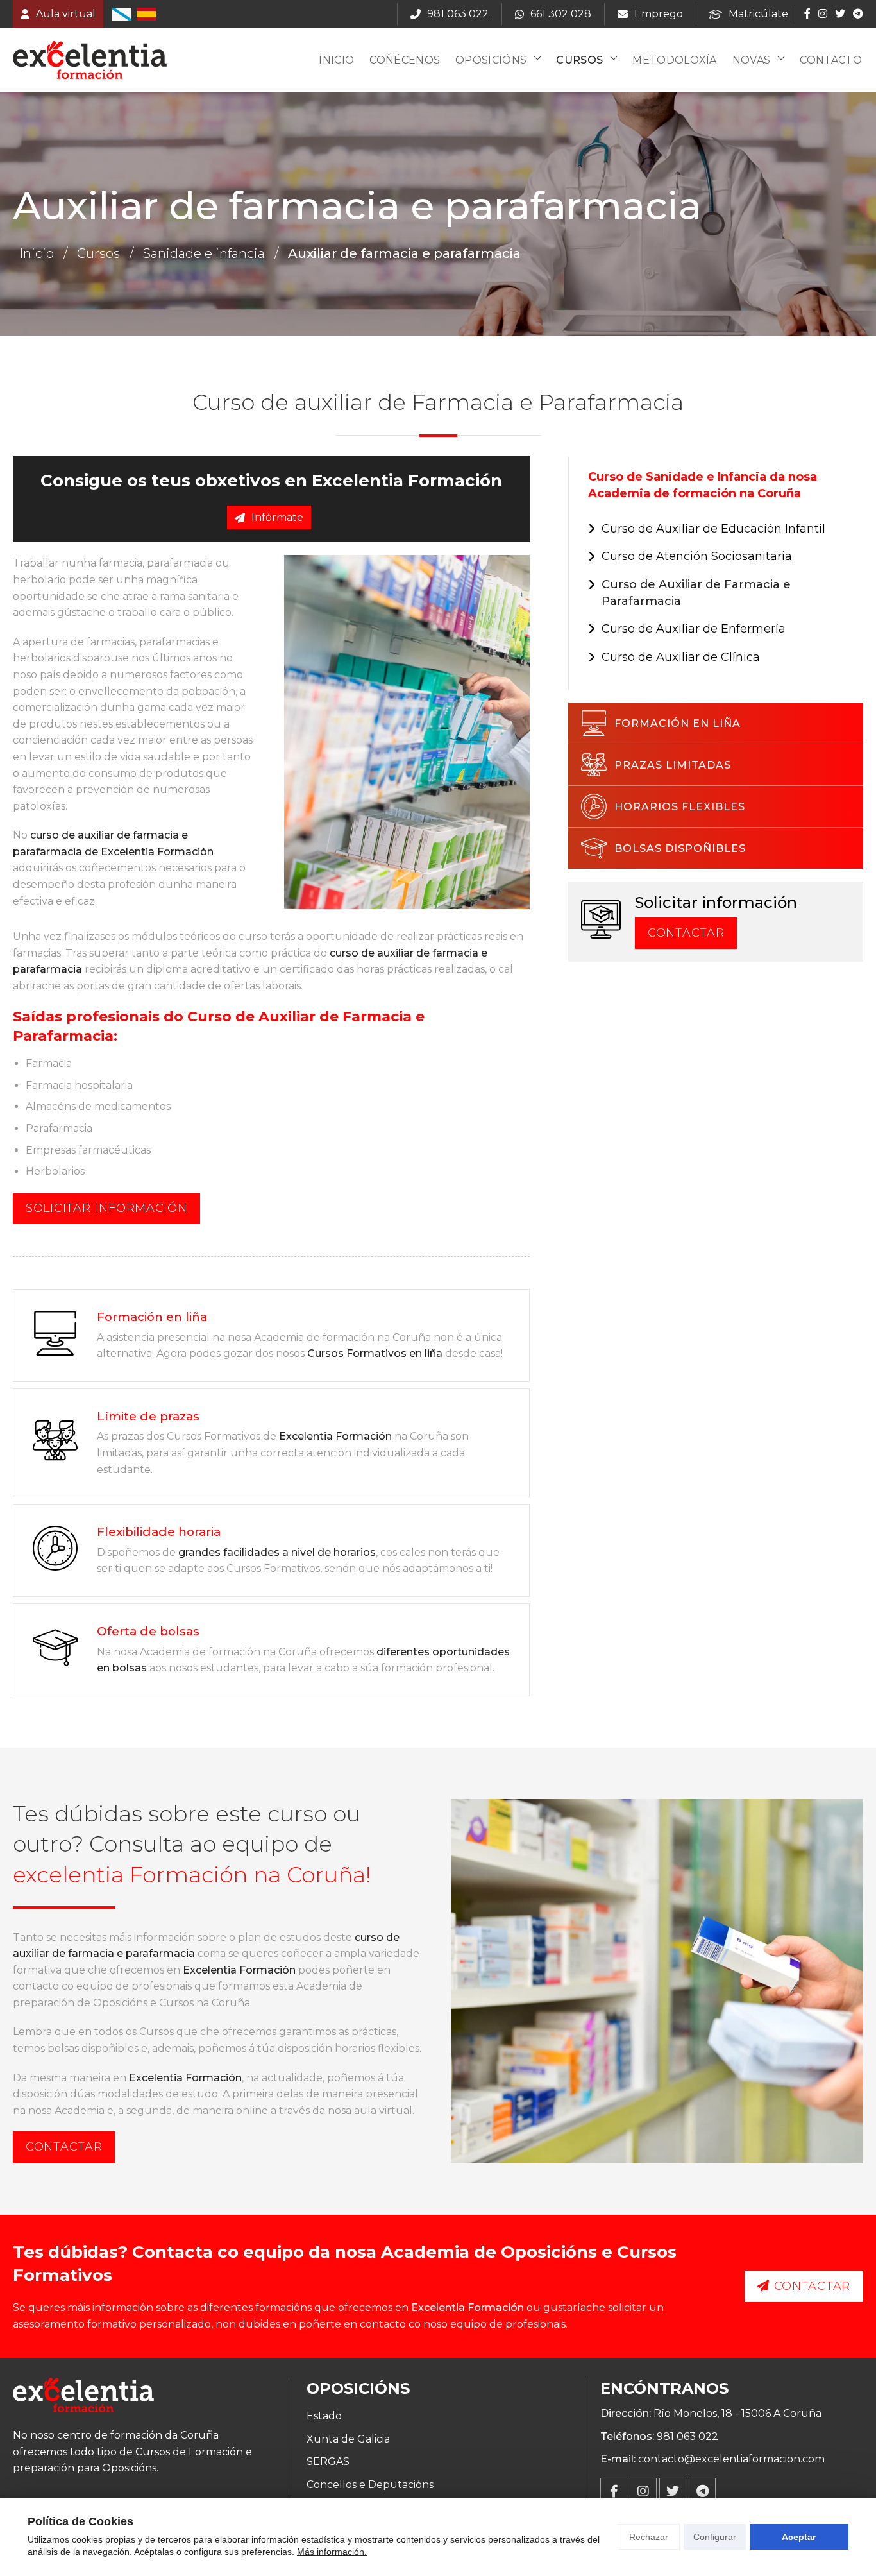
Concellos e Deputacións (370, 2485)
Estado (324, 2416)
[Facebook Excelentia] (614, 2491)
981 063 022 (687, 2436)
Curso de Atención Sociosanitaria (697, 556)
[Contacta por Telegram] (857, 13)
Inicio (336, 60)
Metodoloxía (675, 60)
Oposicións (491, 60)
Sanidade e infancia (204, 253)
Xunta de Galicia (348, 2439)
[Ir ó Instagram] (823, 13)
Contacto (831, 60)
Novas (752, 60)
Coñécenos (405, 60)
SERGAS (328, 2461)
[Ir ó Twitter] (840, 13)
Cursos (579, 60)
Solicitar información (106, 1208)
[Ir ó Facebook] (807, 13)
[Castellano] (146, 14)
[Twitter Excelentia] (673, 2491)
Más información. (332, 2552)
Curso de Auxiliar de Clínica (681, 657)
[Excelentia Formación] (90, 60)
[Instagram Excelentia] (643, 2491)
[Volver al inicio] (83, 2397)
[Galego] (122, 14)
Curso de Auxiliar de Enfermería (694, 629)
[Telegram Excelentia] (702, 2491)
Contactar (686, 933)
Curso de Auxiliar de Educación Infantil (713, 529)
